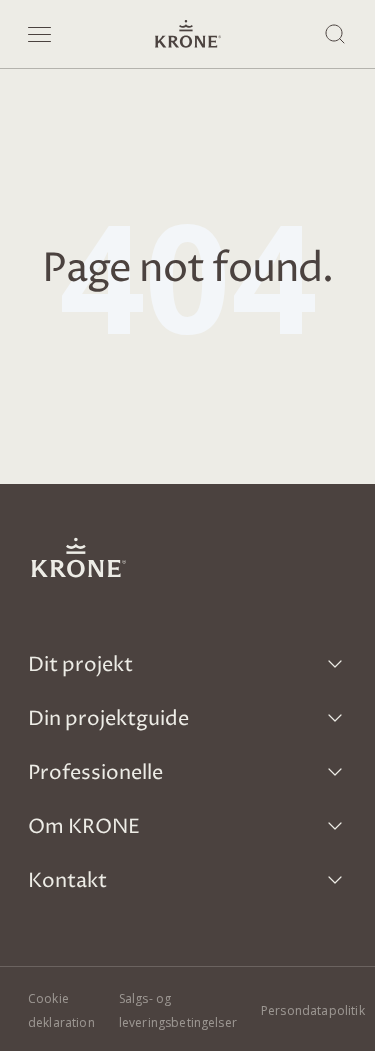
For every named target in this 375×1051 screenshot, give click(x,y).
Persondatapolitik (313, 1010)
